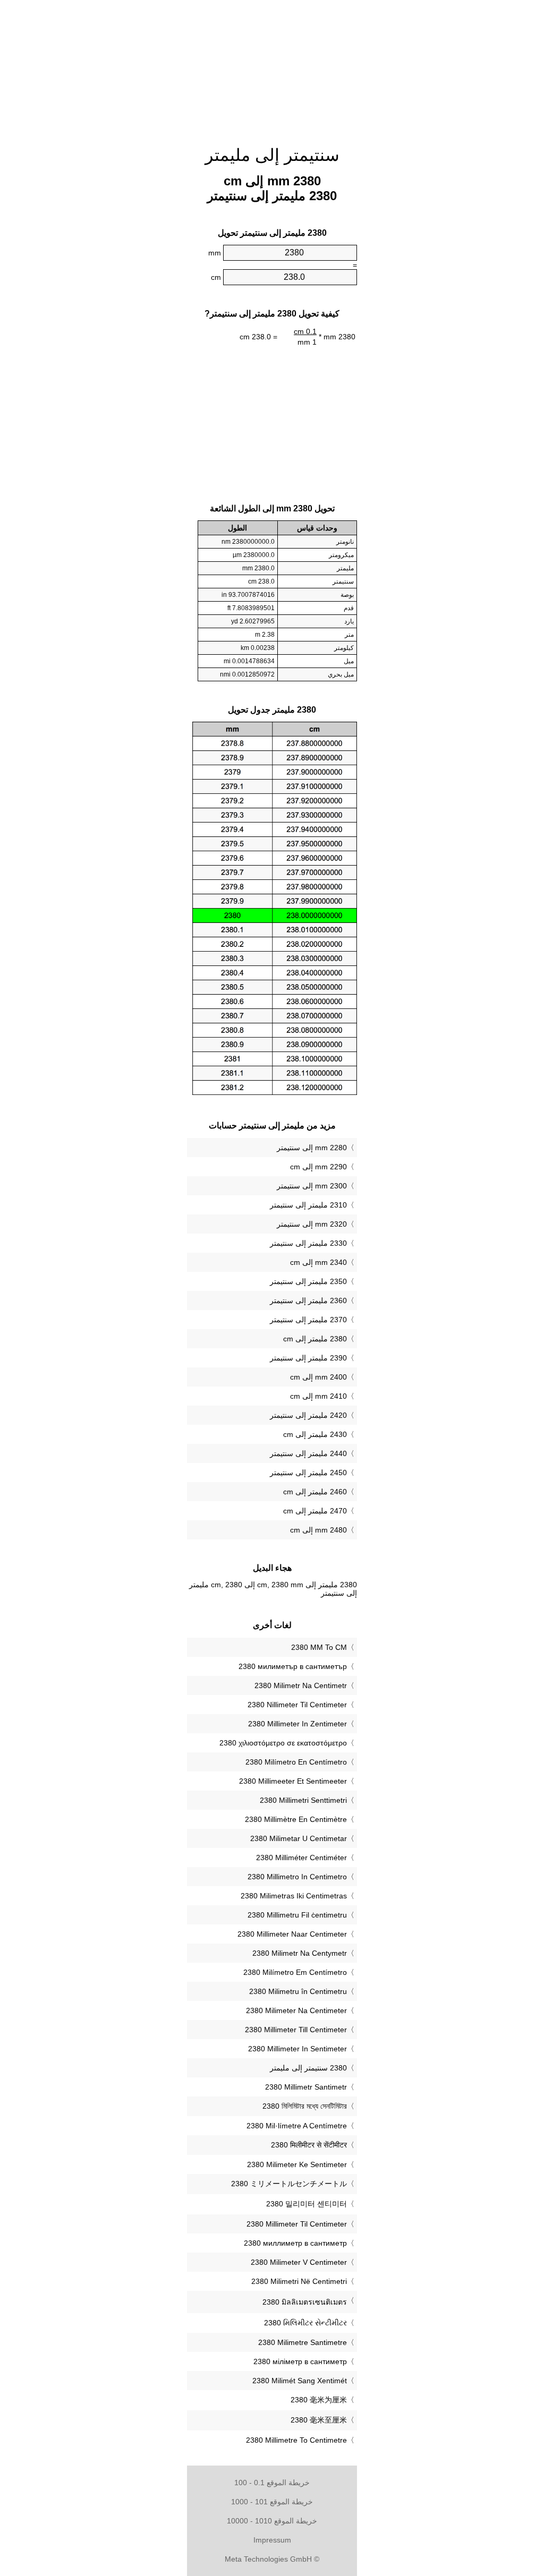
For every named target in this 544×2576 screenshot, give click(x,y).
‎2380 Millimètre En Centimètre (296, 1819)
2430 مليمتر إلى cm (315, 1434)
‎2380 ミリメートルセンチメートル (289, 2184)
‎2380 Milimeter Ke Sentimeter (297, 2164)
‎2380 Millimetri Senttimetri (303, 1800)
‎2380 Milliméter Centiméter (301, 1858)
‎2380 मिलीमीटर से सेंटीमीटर (309, 2145)
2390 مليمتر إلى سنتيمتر (308, 1358)
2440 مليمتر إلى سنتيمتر (308, 1453)
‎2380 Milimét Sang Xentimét (300, 2381)
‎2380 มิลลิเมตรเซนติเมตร (305, 2302)
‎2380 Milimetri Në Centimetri (299, 2281)
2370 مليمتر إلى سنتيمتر (308, 1320)
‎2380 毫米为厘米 (319, 2400)
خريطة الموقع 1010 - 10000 (272, 2521)
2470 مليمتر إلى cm (315, 1511)
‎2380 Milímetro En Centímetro (296, 1762)
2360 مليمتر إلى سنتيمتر (308, 1300)
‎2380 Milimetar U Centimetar (299, 1838)
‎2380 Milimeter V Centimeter (299, 2262)
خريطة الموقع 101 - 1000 (272, 2502)
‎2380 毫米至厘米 (319, 2420)
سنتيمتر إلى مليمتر (272, 155)
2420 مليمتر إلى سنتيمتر (308, 1415)
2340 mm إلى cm (318, 1262)
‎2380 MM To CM (319, 1647)
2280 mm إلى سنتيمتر (312, 1148)
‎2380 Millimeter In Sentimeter (297, 2049)
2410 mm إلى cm (318, 1396)
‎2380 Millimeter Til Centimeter (297, 2224)
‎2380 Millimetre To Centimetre (296, 2440)
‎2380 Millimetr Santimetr (306, 2087)
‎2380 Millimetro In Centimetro (297, 1877)
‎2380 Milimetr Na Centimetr (301, 1685)
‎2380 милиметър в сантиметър (293, 1666)
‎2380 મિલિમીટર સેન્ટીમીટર (305, 2323)
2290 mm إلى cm (318, 1167)
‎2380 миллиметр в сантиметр (295, 2243)
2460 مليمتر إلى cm (315, 1492)
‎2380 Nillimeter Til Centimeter (297, 1705)
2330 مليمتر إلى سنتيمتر (308, 1243)
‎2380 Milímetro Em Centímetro (295, 1972)
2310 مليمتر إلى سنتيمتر (308, 1205)
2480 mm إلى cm (318, 1530)
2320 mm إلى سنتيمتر (312, 1224)
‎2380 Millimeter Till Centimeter (296, 2030)
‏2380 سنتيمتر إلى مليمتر (308, 2068)
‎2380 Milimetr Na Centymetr (300, 1953)
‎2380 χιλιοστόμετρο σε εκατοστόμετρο (283, 1743)
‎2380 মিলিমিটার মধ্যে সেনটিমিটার (305, 2106)
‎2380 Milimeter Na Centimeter (296, 2010)
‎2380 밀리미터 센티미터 (307, 2204)
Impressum (272, 2540)
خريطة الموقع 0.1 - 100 (272, 2483)
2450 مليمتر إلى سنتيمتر (308, 1473)
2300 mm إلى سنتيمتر (312, 1186)
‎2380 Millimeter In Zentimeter (297, 1724)
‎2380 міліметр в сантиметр (300, 2361)
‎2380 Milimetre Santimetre (303, 2342)
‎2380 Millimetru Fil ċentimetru (297, 1915)
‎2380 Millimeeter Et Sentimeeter (293, 1781)
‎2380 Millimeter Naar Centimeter (292, 1934)
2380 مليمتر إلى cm (315, 1339)
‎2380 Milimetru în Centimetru (298, 1991)
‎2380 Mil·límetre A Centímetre (297, 2126)
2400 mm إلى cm (318, 1377)
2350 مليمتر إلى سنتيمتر (308, 1281)
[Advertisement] (272, 66)
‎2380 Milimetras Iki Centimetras (294, 1896)
